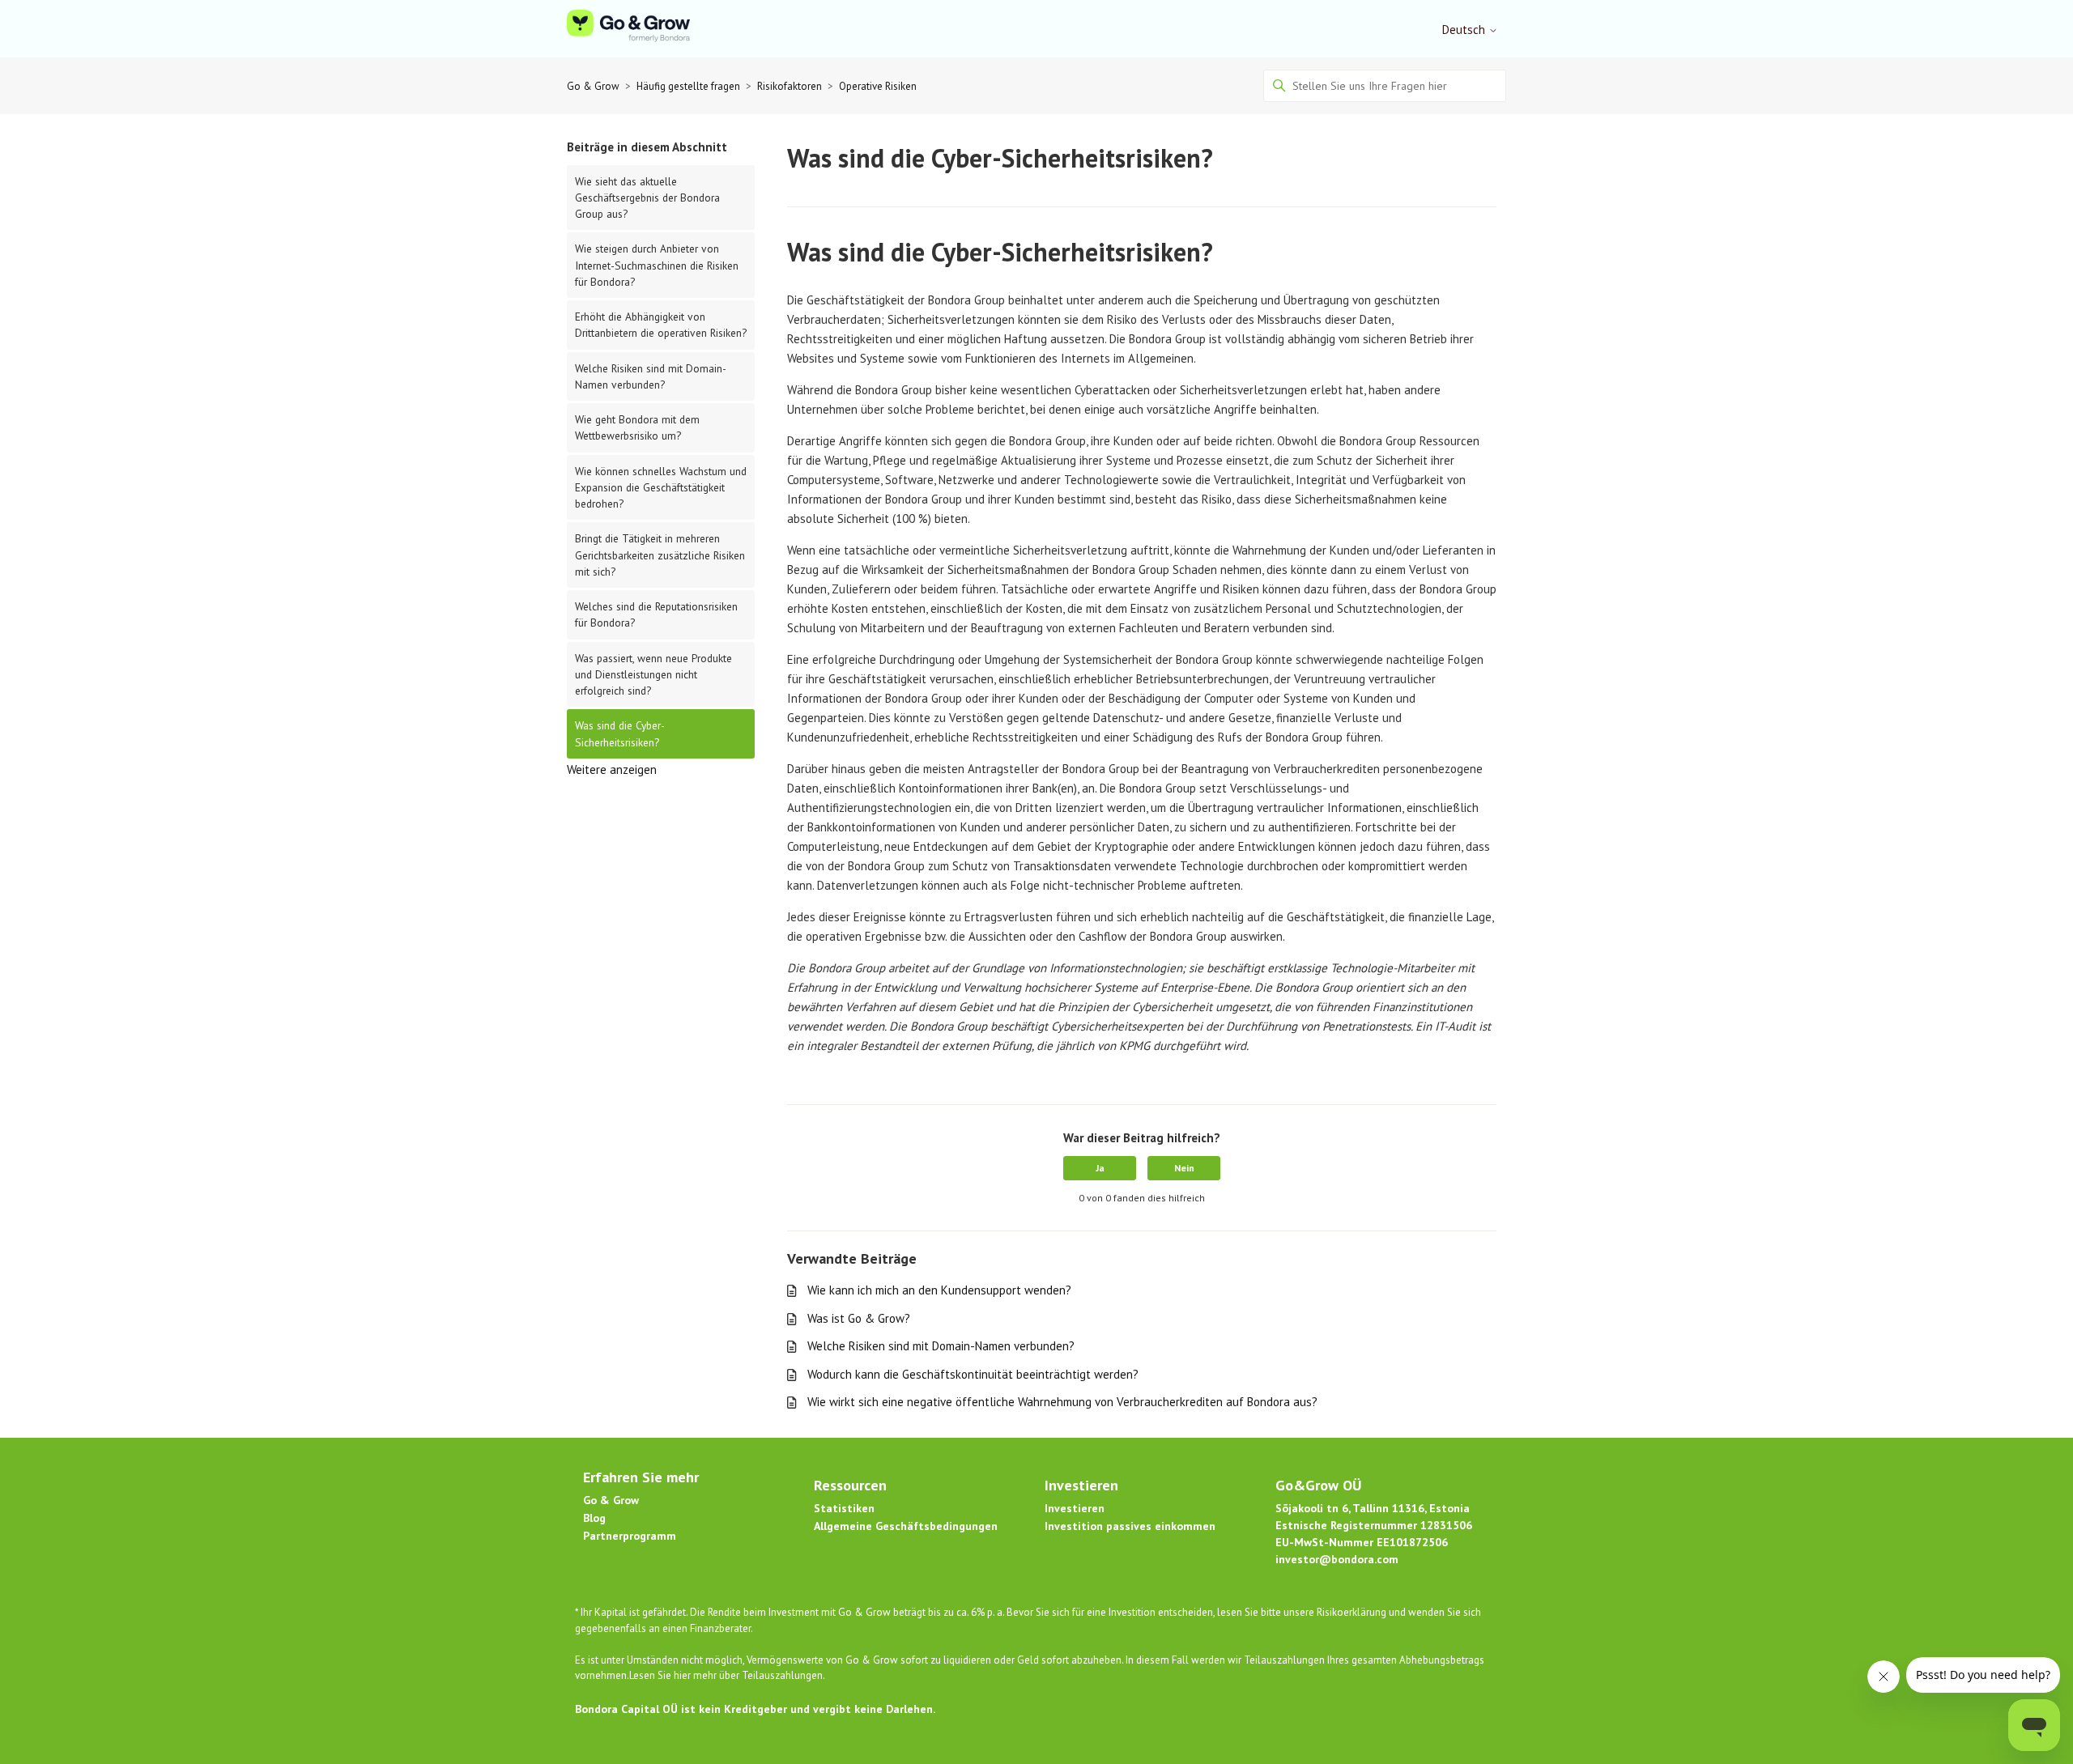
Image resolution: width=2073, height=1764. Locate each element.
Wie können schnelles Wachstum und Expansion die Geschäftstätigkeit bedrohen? (661, 488)
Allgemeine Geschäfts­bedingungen (906, 1526)
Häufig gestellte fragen (688, 86)
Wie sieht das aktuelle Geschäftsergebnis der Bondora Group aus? (647, 198)
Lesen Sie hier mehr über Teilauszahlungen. (727, 1675)
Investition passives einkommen (1130, 1526)
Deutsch (1465, 30)
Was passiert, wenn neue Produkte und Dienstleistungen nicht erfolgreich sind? (653, 675)
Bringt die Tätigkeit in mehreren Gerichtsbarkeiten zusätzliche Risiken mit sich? (660, 555)
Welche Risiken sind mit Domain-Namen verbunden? (651, 376)
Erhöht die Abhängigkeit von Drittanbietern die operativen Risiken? (661, 325)
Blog (594, 1518)
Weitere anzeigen (612, 769)
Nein (1184, 1168)
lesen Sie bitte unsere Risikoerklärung (1302, 1612)
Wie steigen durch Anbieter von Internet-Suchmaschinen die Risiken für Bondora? (657, 265)
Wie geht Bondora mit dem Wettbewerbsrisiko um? (637, 427)
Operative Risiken (878, 86)
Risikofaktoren (790, 86)
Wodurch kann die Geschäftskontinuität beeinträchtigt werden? (973, 1374)
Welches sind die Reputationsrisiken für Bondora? (656, 614)
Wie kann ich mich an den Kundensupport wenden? (939, 1290)
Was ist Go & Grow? (859, 1318)
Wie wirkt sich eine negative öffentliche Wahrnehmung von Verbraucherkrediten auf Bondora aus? (1062, 1402)
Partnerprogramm (630, 1536)
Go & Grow (593, 86)
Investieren (1075, 1508)
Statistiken (844, 1508)
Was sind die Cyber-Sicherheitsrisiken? (620, 733)
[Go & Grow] (628, 29)
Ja (1100, 1168)
